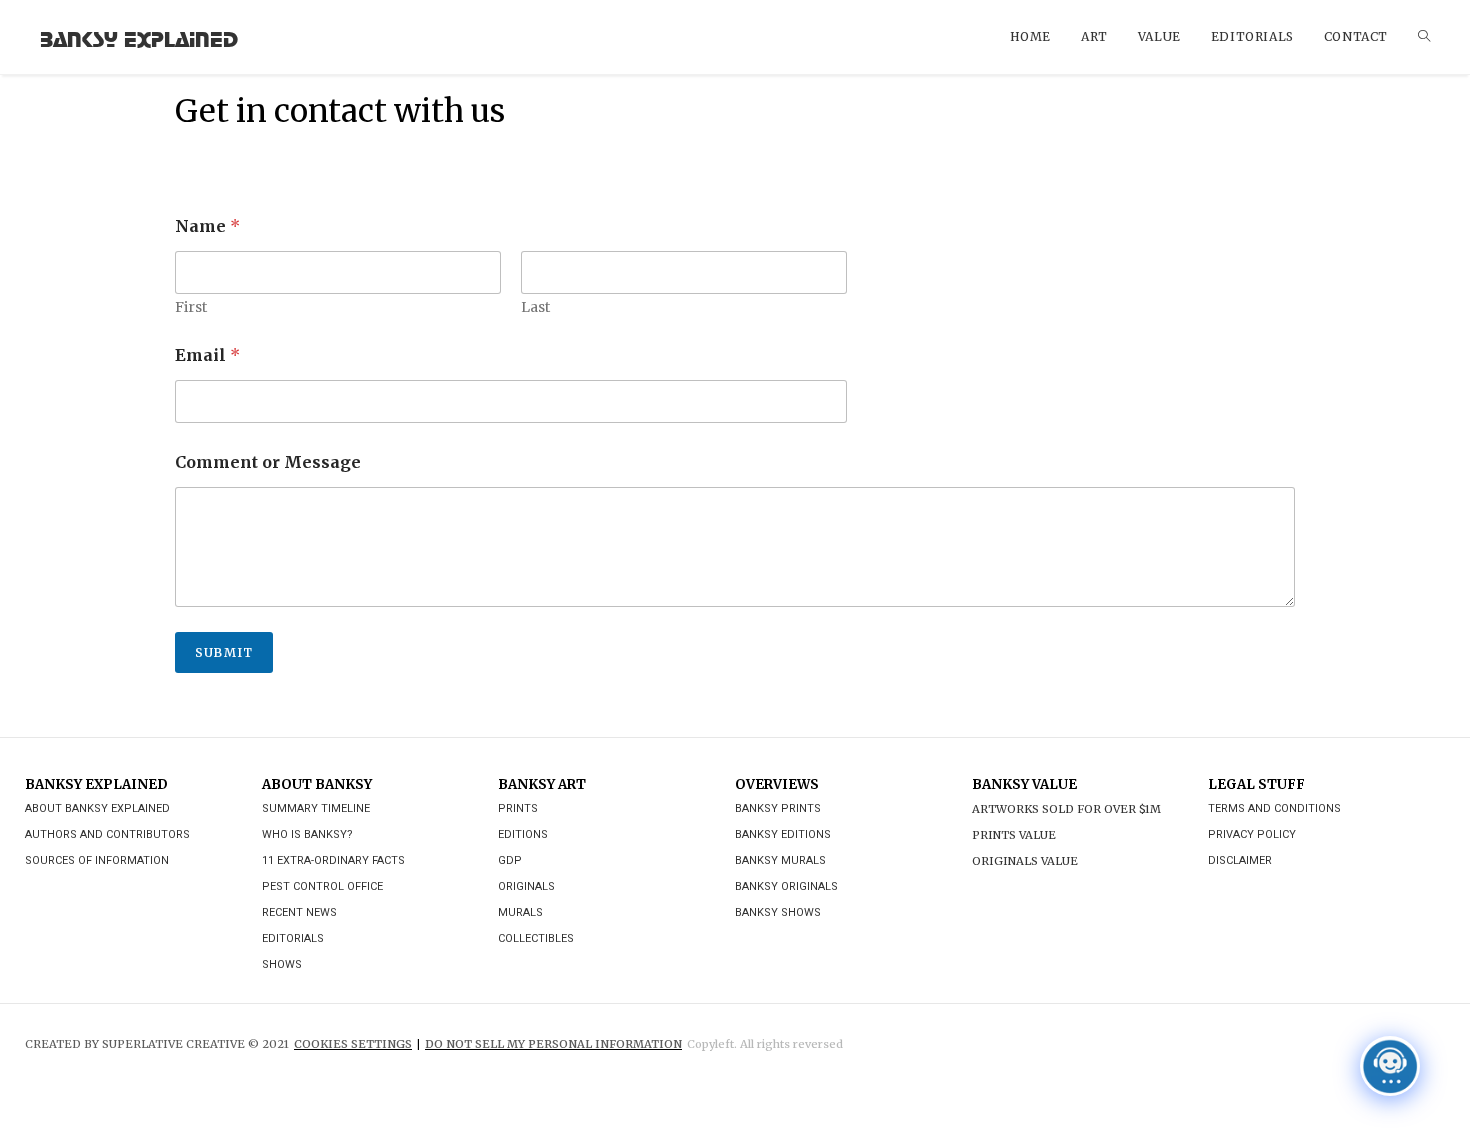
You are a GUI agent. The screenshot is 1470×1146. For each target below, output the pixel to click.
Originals (526, 886)
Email (207, 355)
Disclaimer (1240, 860)
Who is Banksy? (307, 834)
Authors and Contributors (107, 834)
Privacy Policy (1252, 834)
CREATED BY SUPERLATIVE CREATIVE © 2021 (157, 1044)
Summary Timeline (316, 808)
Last (535, 307)
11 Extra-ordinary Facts (333, 860)
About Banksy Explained (97, 808)
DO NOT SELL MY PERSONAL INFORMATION (553, 1044)
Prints (518, 808)
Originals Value (1025, 861)
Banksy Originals (786, 886)
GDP (510, 860)
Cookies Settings (353, 1044)
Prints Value (1014, 835)
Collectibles (536, 938)
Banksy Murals (780, 860)
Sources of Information (97, 860)
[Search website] (1424, 37)
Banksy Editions (783, 834)
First (191, 307)
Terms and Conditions (1274, 808)
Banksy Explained (139, 37)
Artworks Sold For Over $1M (1066, 809)
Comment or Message (268, 462)
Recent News (299, 912)
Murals (520, 912)
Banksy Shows (778, 912)
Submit (224, 652)
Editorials (293, 938)
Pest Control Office (322, 886)
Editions (523, 834)
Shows (282, 964)
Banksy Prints (778, 808)
